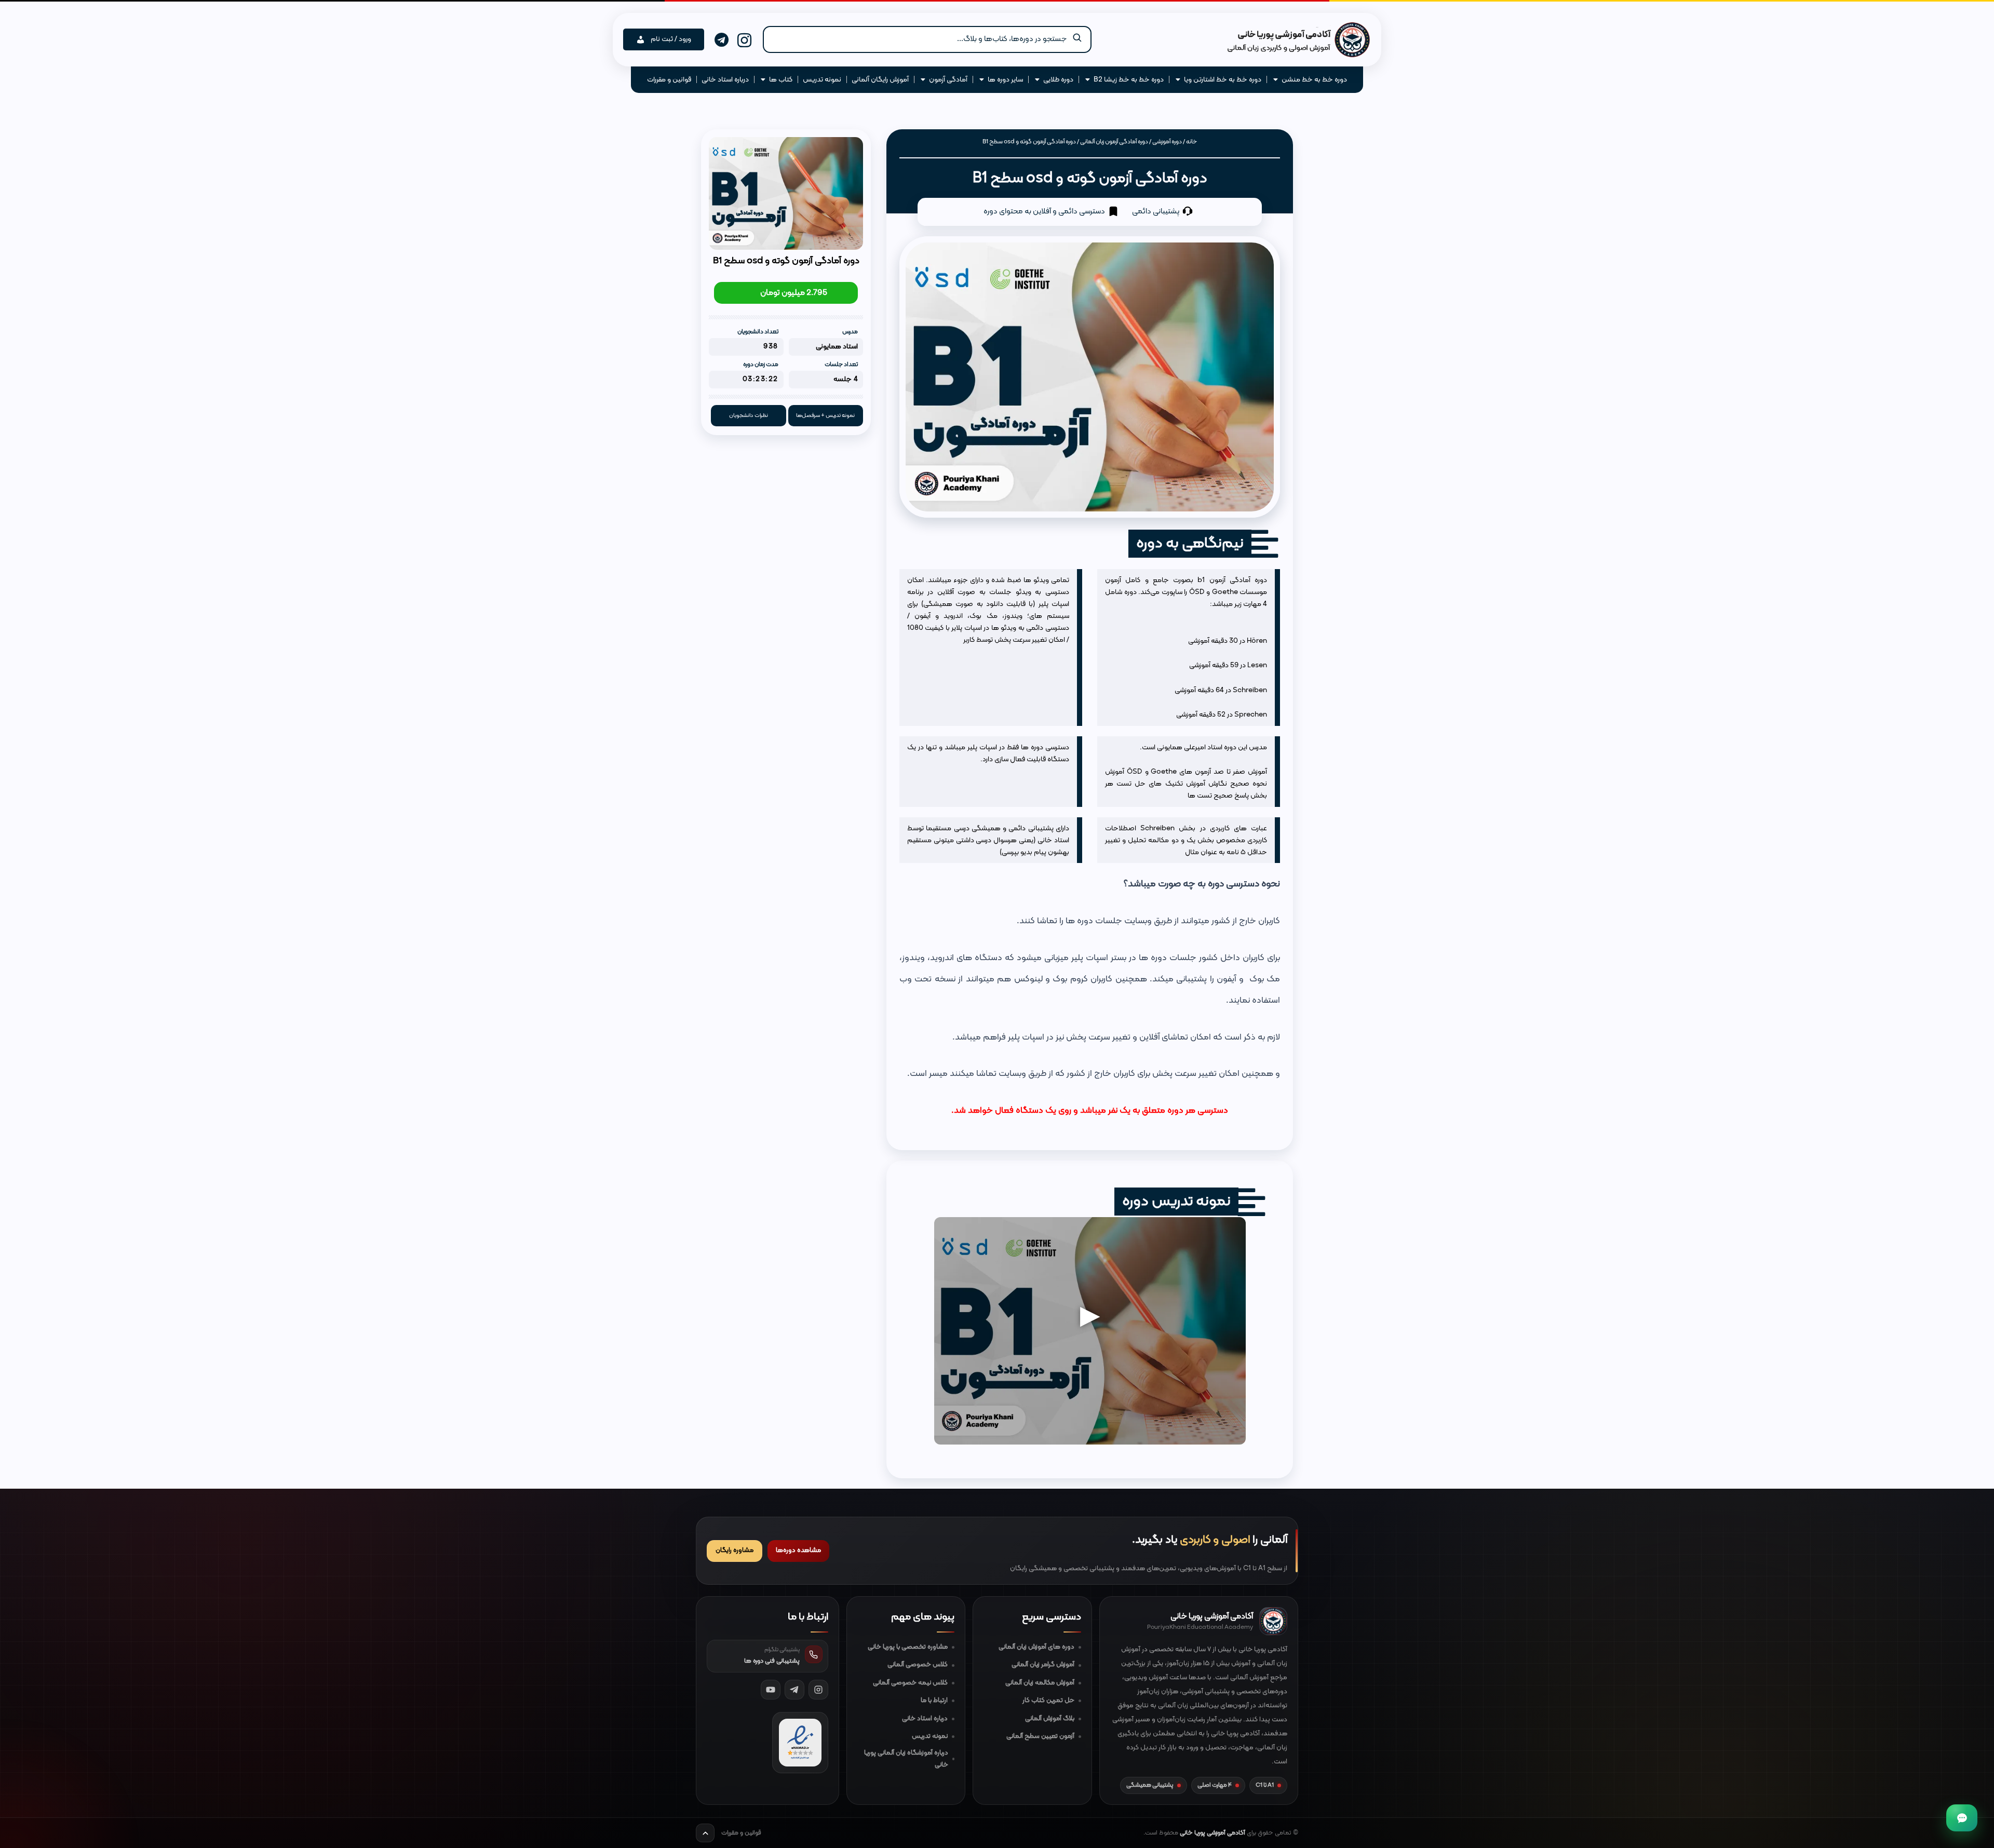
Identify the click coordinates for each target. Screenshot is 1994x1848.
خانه (1191, 142)
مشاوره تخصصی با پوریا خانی (908, 1647)
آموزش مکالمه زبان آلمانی (1040, 1683)
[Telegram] (794, 1690)
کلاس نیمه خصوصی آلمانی (910, 1683)
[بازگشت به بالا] (705, 1833)
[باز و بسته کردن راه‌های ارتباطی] (1962, 1818)
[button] (927, 39)
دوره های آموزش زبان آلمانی (1036, 1647)
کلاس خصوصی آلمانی (918, 1665)
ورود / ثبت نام (671, 39)
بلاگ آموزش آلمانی (1050, 1719)
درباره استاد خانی (925, 1719)
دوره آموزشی (1167, 142)
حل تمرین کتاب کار (1048, 1701)
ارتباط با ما (934, 1701)
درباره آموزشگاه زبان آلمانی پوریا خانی (906, 1759)
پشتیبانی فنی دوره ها (772, 1661)
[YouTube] (771, 1690)
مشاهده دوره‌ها (798, 1550)
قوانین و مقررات (741, 1833)
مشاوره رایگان (735, 1550)
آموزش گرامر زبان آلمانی (1043, 1665)
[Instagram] (818, 1690)
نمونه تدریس (930, 1736)
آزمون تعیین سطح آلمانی (1040, 1736)
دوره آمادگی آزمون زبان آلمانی (1114, 142)
